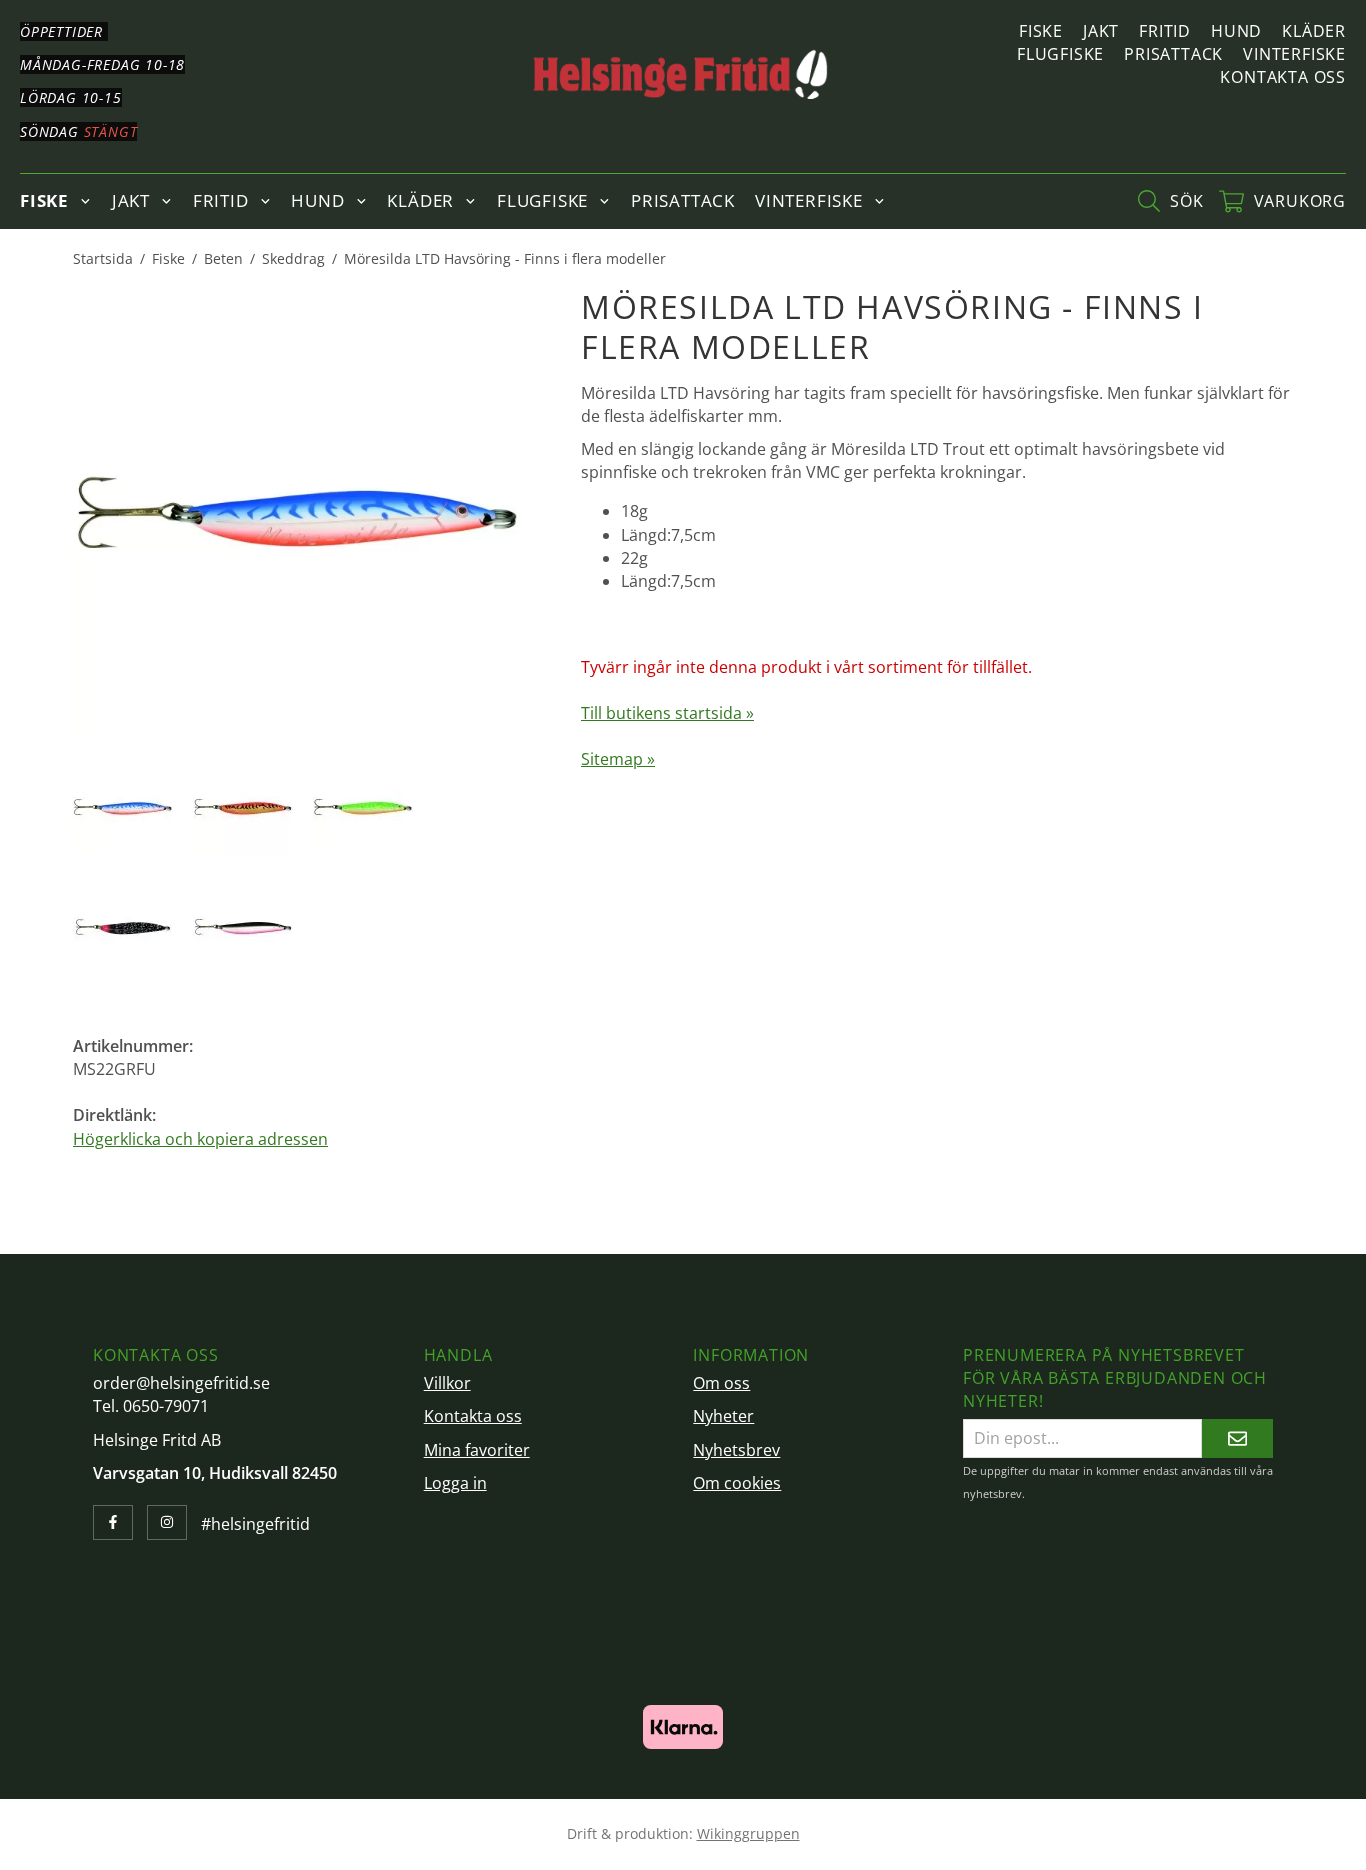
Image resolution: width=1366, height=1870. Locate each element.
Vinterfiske (1294, 54)
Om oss (721, 1383)
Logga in (455, 1483)
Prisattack (1173, 54)
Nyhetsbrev (736, 1450)
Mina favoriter (477, 1450)
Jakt (1101, 31)
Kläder (1314, 31)
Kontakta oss (1283, 77)
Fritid (1165, 31)
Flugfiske (1060, 54)
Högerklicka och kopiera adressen (200, 1139)
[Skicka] (1237, 1438)
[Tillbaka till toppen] (1265, 1842)
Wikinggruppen (748, 1833)
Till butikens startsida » (667, 713)
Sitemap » (618, 759)
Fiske (1041, 31)
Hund (1236, 31)
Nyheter (723, 1416)
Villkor (447, 1383)
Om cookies (737, 1483)
